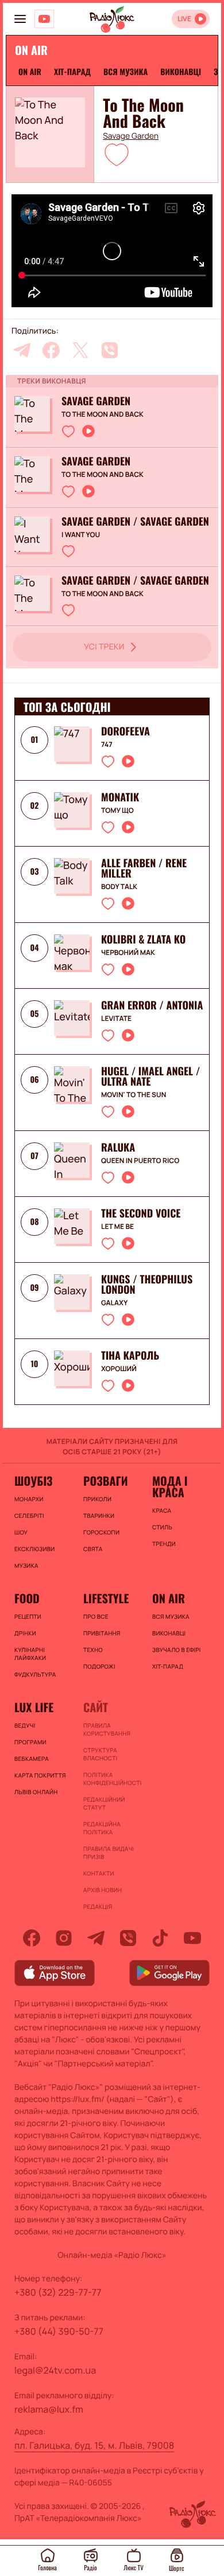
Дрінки (25, 1633)
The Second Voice (141, 1213)
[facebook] (51, 350)
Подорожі (99, 1666)
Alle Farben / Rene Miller (144, 868)
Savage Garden (131, 136)
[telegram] (22, 350)
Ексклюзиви (34, 1549)
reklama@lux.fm (49, 2409)
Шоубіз (33, 1481)
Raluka (118, 1148)
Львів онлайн (36, 1792)
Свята (93, 1549)
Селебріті (29, 1516)
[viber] (110, 350)
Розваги (106, 1481)
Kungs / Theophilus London (147, 1285)
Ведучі (25, 1725)
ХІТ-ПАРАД (72, 72)
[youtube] (192, 1938)
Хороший (119, 1369)
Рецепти (28, 1616)
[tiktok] (160, 1938)
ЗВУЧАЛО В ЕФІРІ (177, 1650)
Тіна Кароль (130, 1356)
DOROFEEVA (125, 731)
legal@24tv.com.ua (55, 2370)
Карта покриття (40, 1775)
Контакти (99, 1873)
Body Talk (119, 887)
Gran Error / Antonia (152, 1005)
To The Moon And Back (103, 414)
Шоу (21, 1532)
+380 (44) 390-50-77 (59, 2331)
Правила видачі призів (109, 1853)
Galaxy (114, 1303)
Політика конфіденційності (112, 1779)
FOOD (27, 1598)
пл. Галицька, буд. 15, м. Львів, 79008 (94, 2445)
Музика (26, 1565)
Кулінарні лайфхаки (30, 1654)
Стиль (162, 1527)
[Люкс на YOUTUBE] (44, 19)
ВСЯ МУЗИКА (125, 72)
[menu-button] (20, 19)
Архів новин (103, 1890)
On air (30, 72)
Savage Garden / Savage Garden (135, 522)
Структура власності (100, 1754)
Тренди (164, 1544)
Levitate (116, 1019)
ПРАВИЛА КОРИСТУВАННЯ (107, 1729)
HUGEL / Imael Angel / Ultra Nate (150, 1076)
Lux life (34, 1707)
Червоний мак (128, 953)
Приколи (97, 1499)
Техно (93, 1650)
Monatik (120, 797)
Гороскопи (101, 1532)
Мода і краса (170, 1486)
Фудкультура (35, 1674)
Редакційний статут (104, 1803)
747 (107, 745)
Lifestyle (106, 1598)
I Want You (81, 535)
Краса (162, 1510)
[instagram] (64, 1938)
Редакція (98, 1906)
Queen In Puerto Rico (140, 1161)
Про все (96, 1616)
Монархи (29, 1499)
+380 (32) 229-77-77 (58, 2292)
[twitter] (80, 350)
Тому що (117, 811)
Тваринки (99, 1516)
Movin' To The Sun (134, 1095)
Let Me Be (117, 1227)
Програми (30, 1742)
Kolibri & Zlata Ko (143, 939)
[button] (117, 154)
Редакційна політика (102, 1828)
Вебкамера (32, 1759)
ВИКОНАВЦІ (181, 72)
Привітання (102, 1633)
